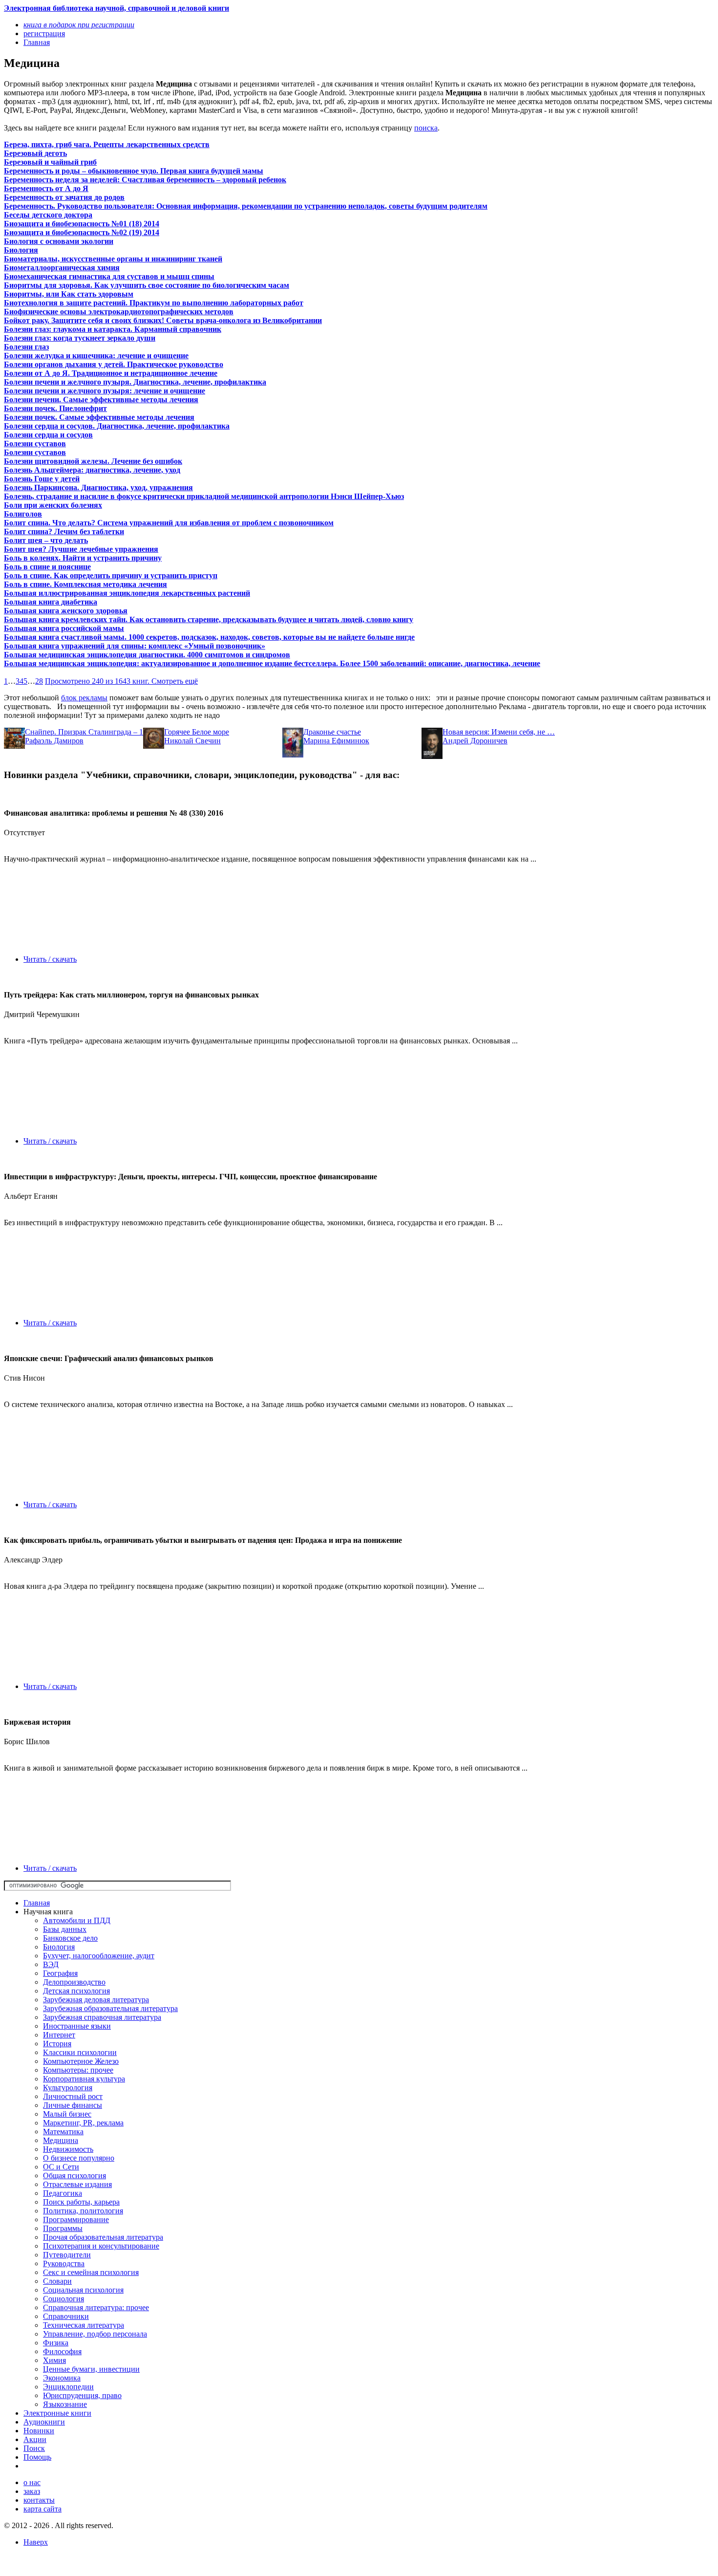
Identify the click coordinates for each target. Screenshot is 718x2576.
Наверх (36, 2542)
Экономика (62, 2378)
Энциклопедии (68, 2387)
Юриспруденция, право (82, 2395)
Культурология (68, 2088)
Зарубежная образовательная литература (110, 2008)
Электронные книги (57, 2413)
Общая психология (74, 2176)
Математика (63, 2132)
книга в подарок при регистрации (79, 25)
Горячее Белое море (197, 732)
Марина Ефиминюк (336, 741)
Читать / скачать (50, 959)
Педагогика (63, 2193)
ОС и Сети (61, 2167)
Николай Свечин (192, 741)
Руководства (64, 2263)
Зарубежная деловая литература (96, 2000)
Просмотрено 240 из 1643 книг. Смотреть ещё (121, 681)
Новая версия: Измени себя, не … (499, 732)
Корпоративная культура (84, 2079)
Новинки (39, 2431)
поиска (426, 128)
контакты (39, 2500)
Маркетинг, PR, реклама (83, 2123)
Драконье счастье (332, 732)
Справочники (66, 2316)
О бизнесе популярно (79, 2158)
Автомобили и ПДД (77, 1920)
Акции (35, 2439)
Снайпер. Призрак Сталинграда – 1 (84, 732)
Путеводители (67, 2255)
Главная (37, 1903)
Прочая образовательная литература (103, 2237)
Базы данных (65, 1929)
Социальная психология (83, 2290)
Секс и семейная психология (91, 2272)
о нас (32, 2482)
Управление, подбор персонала (95, 2334)
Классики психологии (80, 2052)
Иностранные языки (77, 2026)
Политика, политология (83, 2211)
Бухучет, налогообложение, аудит (99, 1956)
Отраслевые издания (77, 2184)
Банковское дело (70, 1938)
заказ (32, 2491)
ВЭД (51, 1964)
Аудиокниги (44, 2422)
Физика (56, 2343)
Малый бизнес (67, 2114)
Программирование (76, 2219)
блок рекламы (84, 698)
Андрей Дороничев (475, 741)
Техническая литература (84, 2325)
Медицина (61, 2140)
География (60, 1973)
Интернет (59, 2035)
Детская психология (76, 1991)
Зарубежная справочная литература (102, 2017)
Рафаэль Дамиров (54, 741)
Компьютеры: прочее (78, 2070)
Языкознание (65, 2404)
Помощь (37, 2457)
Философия (62, 2351)
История (57, 2044)
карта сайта (42, 2509)
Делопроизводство (74, 1982)
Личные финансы (73, 2105)
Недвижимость (68, 2149)
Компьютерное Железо (81, 2061)
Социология (63, 2299)
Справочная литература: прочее (96, 2307)
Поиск (34, 2448)
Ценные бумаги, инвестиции (91, 2369)
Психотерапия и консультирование (101, 2246)
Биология (59, 1947)
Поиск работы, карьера (81, 2202)
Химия (54, 2360)
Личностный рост (73, 2096)
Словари (57, 2281)
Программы (63, 2228)
